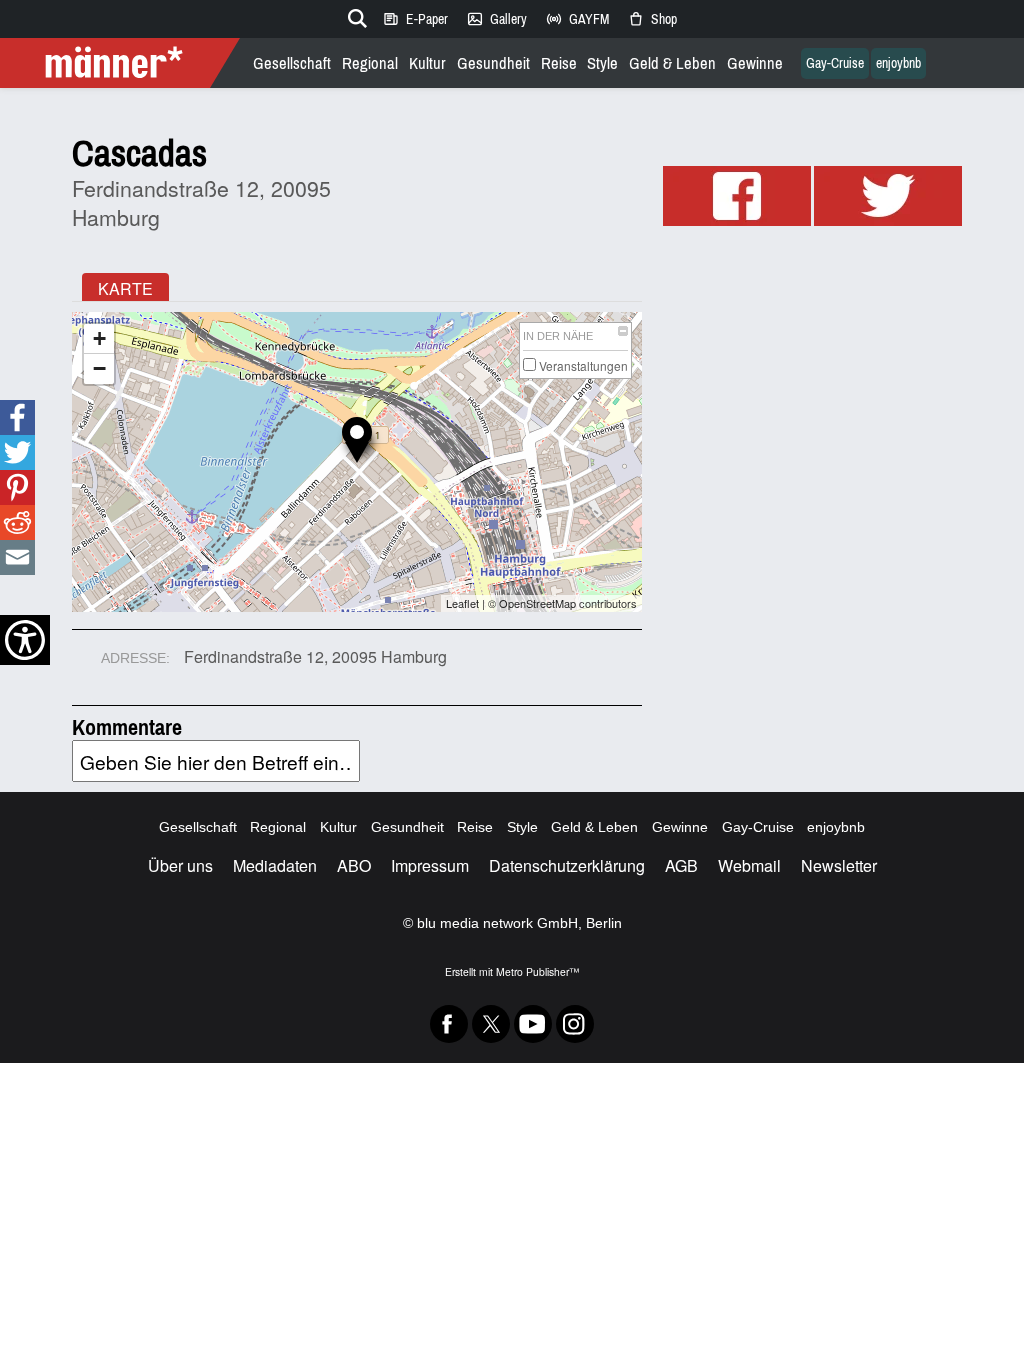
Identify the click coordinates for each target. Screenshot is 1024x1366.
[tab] (125, 287)
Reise (559, 63)
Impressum (430, 865)
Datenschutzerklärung (567, 865)
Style (602, 63)
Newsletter (839, 865)
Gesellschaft (292, 63)
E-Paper (415, 19)
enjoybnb (898, 63)
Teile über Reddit (16, 522)
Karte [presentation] (125, 288)
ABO (354, 865)
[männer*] (122, 63)
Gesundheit (493, 63)
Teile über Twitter (17, 452)
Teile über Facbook (17, 417)
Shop (652, 19)
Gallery (496, 19)
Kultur (427, 63)
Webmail (749, 865)
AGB (681, 865)
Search (354, 15)
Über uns (180, 865)
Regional (370, 63)
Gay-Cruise (835, 63)
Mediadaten (275, 865)
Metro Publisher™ (537, 971)
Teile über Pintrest (16, 487)
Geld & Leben (672, 63)
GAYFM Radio (577, 19)
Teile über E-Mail (17, 557)
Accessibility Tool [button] (25, 640)
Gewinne (755, 63)
